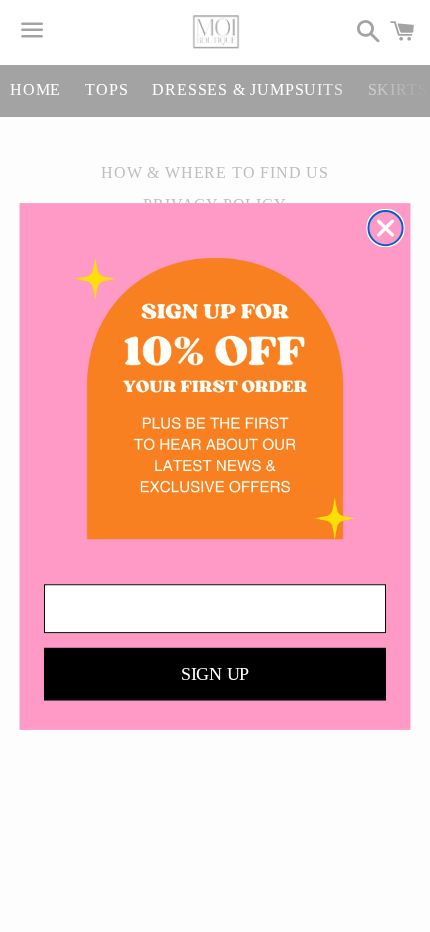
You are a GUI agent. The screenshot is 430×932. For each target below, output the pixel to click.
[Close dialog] (385, 227)
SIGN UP (215, 674)
